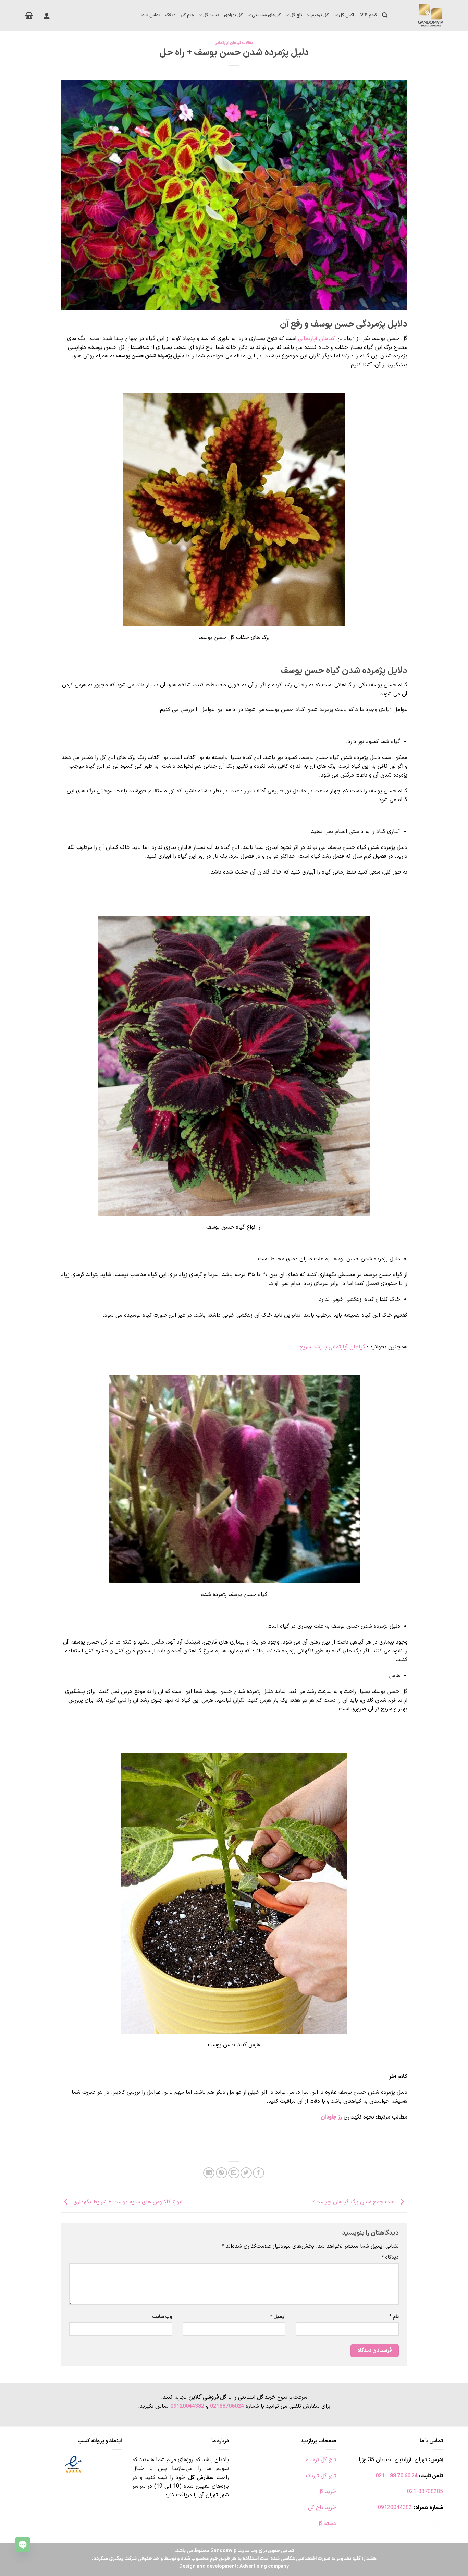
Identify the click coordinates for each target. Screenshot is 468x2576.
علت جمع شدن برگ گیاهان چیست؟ (354, 2202)
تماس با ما (151, 15)
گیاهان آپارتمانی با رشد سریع (332, 1347)
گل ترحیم (321, 15)
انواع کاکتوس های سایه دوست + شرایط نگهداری (127, 2202)
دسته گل (211, 15)
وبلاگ (170, 15)
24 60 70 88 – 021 (397, 2476)
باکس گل (347, 15)
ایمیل (278, 2317)
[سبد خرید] (29, 15)
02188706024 (227, 2406)
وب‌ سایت (162, 2317)
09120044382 (187, 2406)
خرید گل (327, 2492)
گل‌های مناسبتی (266, 15)
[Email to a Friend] (234, 2173)
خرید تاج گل (322, 2508)
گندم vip (369, 15)
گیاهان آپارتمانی (316, 339)
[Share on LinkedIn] (209, 2173)
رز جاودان (331, 2117)
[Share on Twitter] (246, 2173)
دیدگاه (390, 2257)
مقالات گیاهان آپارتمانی (234, 43)
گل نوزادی (233, 15)
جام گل (187, 15)
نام (394, 2317)
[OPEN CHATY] (23, 2544)
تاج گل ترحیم (321, 2460)
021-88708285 (425, 2492)
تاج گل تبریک (321, 2476)
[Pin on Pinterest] (221, 2173)
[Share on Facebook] (258, 2173)
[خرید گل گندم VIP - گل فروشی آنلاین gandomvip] (420, 15)
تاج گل (296, 15)
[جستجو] (385, 15)
